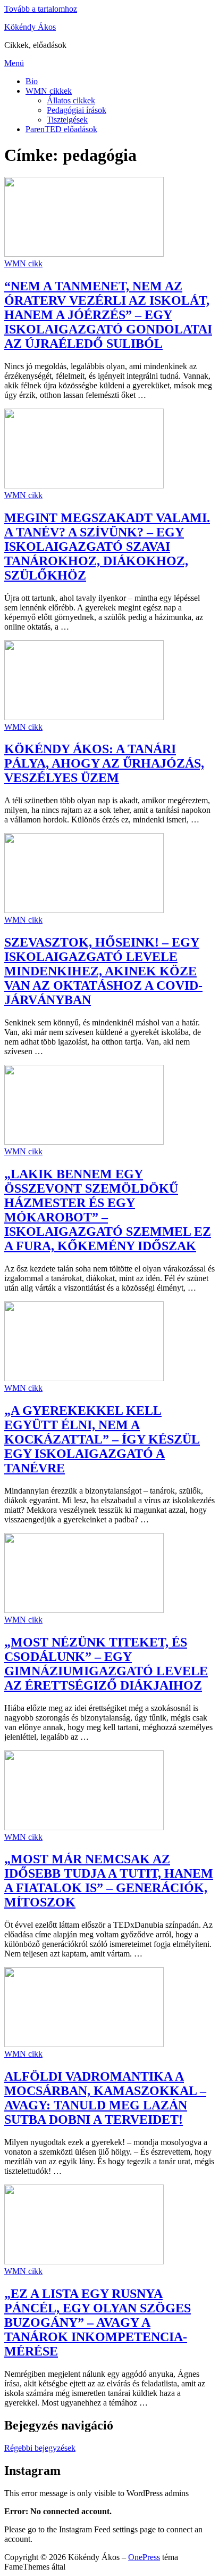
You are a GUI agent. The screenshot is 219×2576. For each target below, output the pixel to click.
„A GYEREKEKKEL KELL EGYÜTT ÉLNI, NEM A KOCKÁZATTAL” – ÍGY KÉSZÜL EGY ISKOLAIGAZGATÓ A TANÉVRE (102, 1439)
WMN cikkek (49, 91)
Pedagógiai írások (77, 110)
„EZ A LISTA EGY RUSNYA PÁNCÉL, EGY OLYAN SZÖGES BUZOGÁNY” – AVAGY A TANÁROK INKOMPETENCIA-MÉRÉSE (98, 2322)
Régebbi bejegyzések (40, 2448)
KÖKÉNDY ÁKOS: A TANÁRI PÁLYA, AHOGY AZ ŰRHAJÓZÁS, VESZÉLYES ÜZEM (104, 763)
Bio (32, 81)
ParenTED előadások (61, 129)
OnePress (144, 2557)
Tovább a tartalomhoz (41, 9)
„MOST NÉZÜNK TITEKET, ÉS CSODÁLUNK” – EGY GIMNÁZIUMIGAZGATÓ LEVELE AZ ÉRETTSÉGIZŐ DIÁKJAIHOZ (106, 1664)
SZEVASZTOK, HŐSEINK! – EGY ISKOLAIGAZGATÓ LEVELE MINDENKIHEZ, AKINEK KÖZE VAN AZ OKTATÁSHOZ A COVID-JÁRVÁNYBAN (103, 971)
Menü (14, 63)
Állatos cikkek (71, 100)
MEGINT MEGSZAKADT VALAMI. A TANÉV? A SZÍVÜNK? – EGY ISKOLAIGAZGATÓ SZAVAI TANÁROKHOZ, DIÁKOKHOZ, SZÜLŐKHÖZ (107, 547)
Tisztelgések (67, 120)
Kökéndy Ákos (30, 27)
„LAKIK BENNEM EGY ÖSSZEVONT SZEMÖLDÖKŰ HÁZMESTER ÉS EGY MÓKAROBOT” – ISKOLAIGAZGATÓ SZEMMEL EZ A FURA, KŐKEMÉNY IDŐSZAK (108, 1210)
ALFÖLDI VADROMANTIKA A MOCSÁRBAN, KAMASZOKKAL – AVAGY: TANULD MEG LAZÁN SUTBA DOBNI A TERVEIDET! (105, 2098)
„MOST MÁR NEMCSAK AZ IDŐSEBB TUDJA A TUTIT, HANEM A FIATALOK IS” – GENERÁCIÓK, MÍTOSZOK (109, 1881)
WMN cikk (23, 263)
